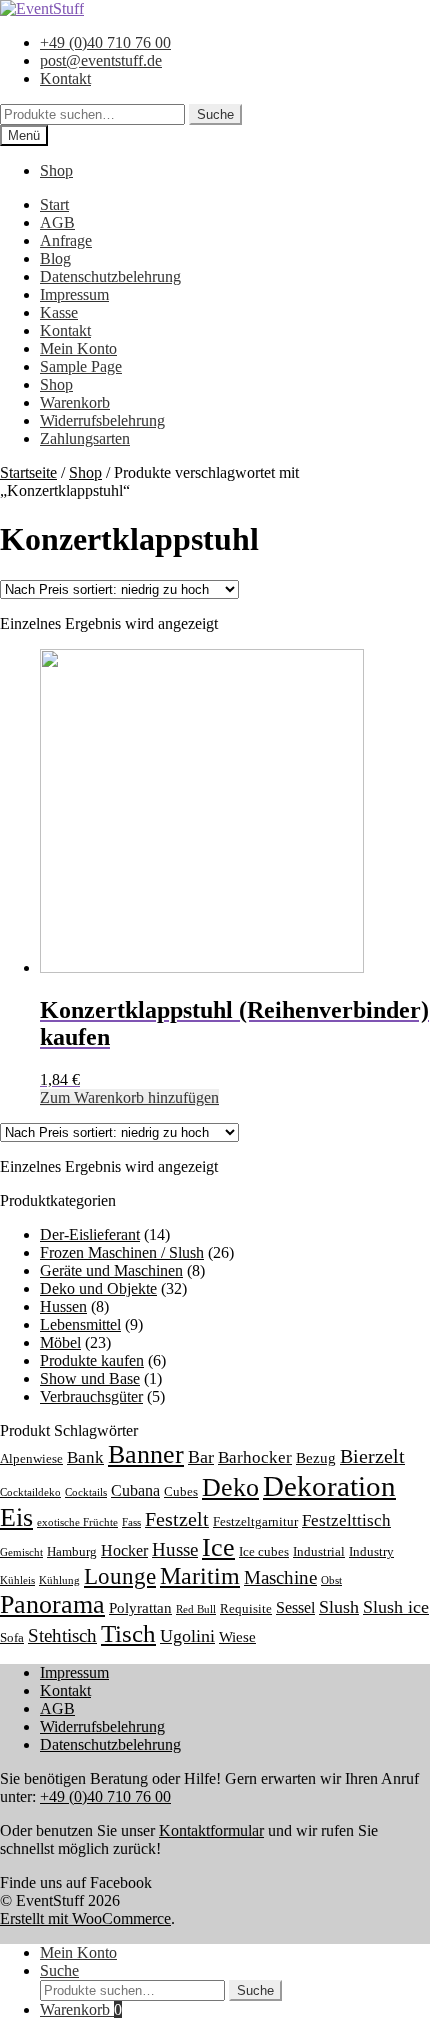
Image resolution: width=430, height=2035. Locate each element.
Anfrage (66, 240)
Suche (215, 114)
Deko (230, 1487)
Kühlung (59, 1580)
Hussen (63, 1306)
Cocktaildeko (30, 1492)
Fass (131, 1522)
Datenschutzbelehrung (110, 276)
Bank (85, 1457)
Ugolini (187, 1636)
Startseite (28, 472)
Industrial (319, 1552)
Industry (371, 1552)
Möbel (60, 1342)
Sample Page (81, 366)
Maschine (280, 1577)
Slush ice (396, 1607)
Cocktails (86, 1492)
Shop (56, 170)
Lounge (120, 1576)
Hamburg (72, 1552)
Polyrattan (140, 1608)
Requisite (246, 1609)
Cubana (135, 1490)
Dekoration (329, 1486)
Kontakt (65, 78)
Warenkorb (75, 402)
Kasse (59, 312)
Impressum (74, 294)
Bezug (316, 1458)
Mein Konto (78, 348)
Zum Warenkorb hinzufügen (129, 1097)
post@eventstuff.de (101, 60)
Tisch (128, 1633)
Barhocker (255, 1457)
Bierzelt (372, 1456)
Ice (218, 1547)
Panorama (52, 1604)
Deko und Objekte (98, 1288)
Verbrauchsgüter (91, 1396)
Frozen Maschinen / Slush (122, 1252)
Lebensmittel (80, 1324)
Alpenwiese (31, 1459)
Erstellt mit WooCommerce (85, 1918)
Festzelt (177, 1519)
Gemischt (21, 1552)
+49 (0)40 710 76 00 (105, 42)
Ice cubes (264, 1552)
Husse (175, 1549)
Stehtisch (62, 1635)
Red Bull (196, 1609)
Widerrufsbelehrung (102, 420)
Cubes (181, 1492)
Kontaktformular (211, 1830)
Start (54, 204)
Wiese (237, 1637)
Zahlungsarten (85, 438)
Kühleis (17, 1580)
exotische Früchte (77, 1522)
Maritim (200, 1576)
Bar (201, 1457)
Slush (339, 1607)
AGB (57, 222)
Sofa (12, 1638)
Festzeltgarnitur (255, 1522)
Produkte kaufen (92, 1360)
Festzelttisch (346, 1520)
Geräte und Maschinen (111, 1270)
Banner (146, 1454)
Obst (331, 1580)
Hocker (124, 1550)
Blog (55, 258)
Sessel (295, 1607)
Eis (16, 1517)
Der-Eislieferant (90, 1234)
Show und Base (90, 1378)
